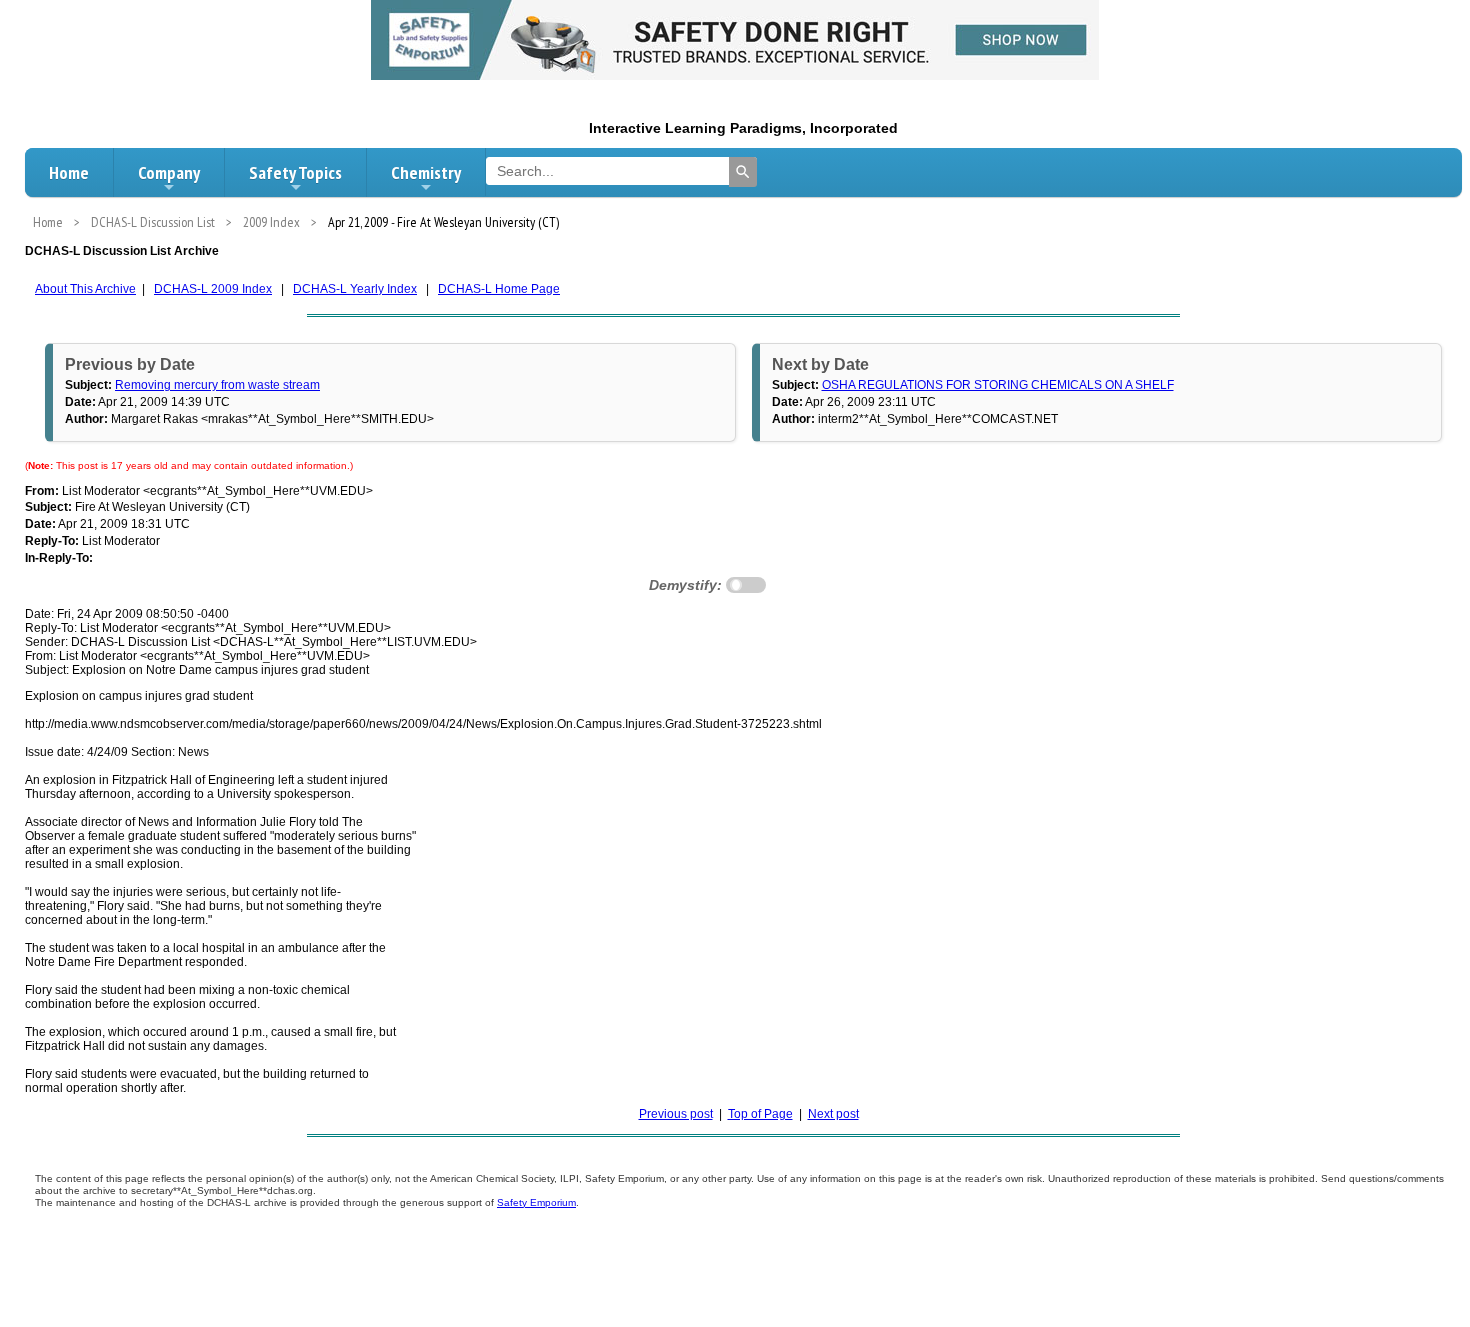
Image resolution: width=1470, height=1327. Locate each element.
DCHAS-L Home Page (499, 289)
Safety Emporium (536, 1202)
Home (69, 172)
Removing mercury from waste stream (217, 385)
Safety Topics (295, 172)
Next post (833, 1114)
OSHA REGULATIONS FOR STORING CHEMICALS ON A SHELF (998, 385)
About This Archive (85, 289)
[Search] (743, 172)
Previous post (676, 1114)
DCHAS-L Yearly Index (355, 289)
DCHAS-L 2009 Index (213, 289)
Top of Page (760, 1114)
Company (169, 172)
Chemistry (426, 172)
